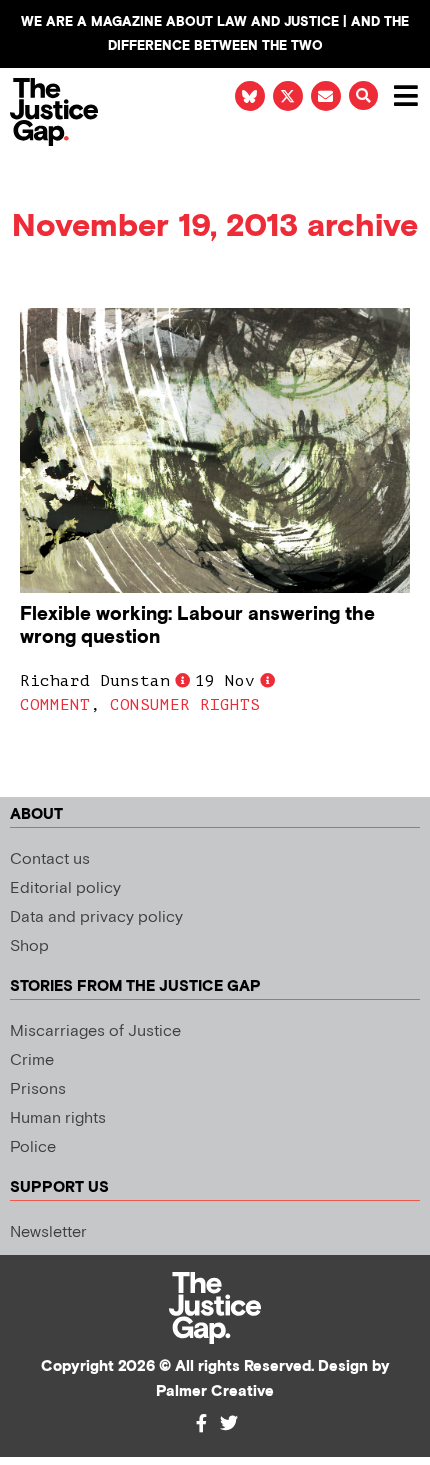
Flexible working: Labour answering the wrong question (197, 626)
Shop (29, 946)
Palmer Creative (215, 1391)
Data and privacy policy (96, 917)
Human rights (58, 1118)
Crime (32, 1060)
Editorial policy (65, 888)
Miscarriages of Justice (95, 1031)
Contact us (50, 859)
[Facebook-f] (201, 1423)
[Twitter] (229, 1423)
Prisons (38, 1089)
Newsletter (48, 1232)
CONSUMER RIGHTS (185, 705)
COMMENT (55, 705)
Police (33, 1147)
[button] (363, 95)
